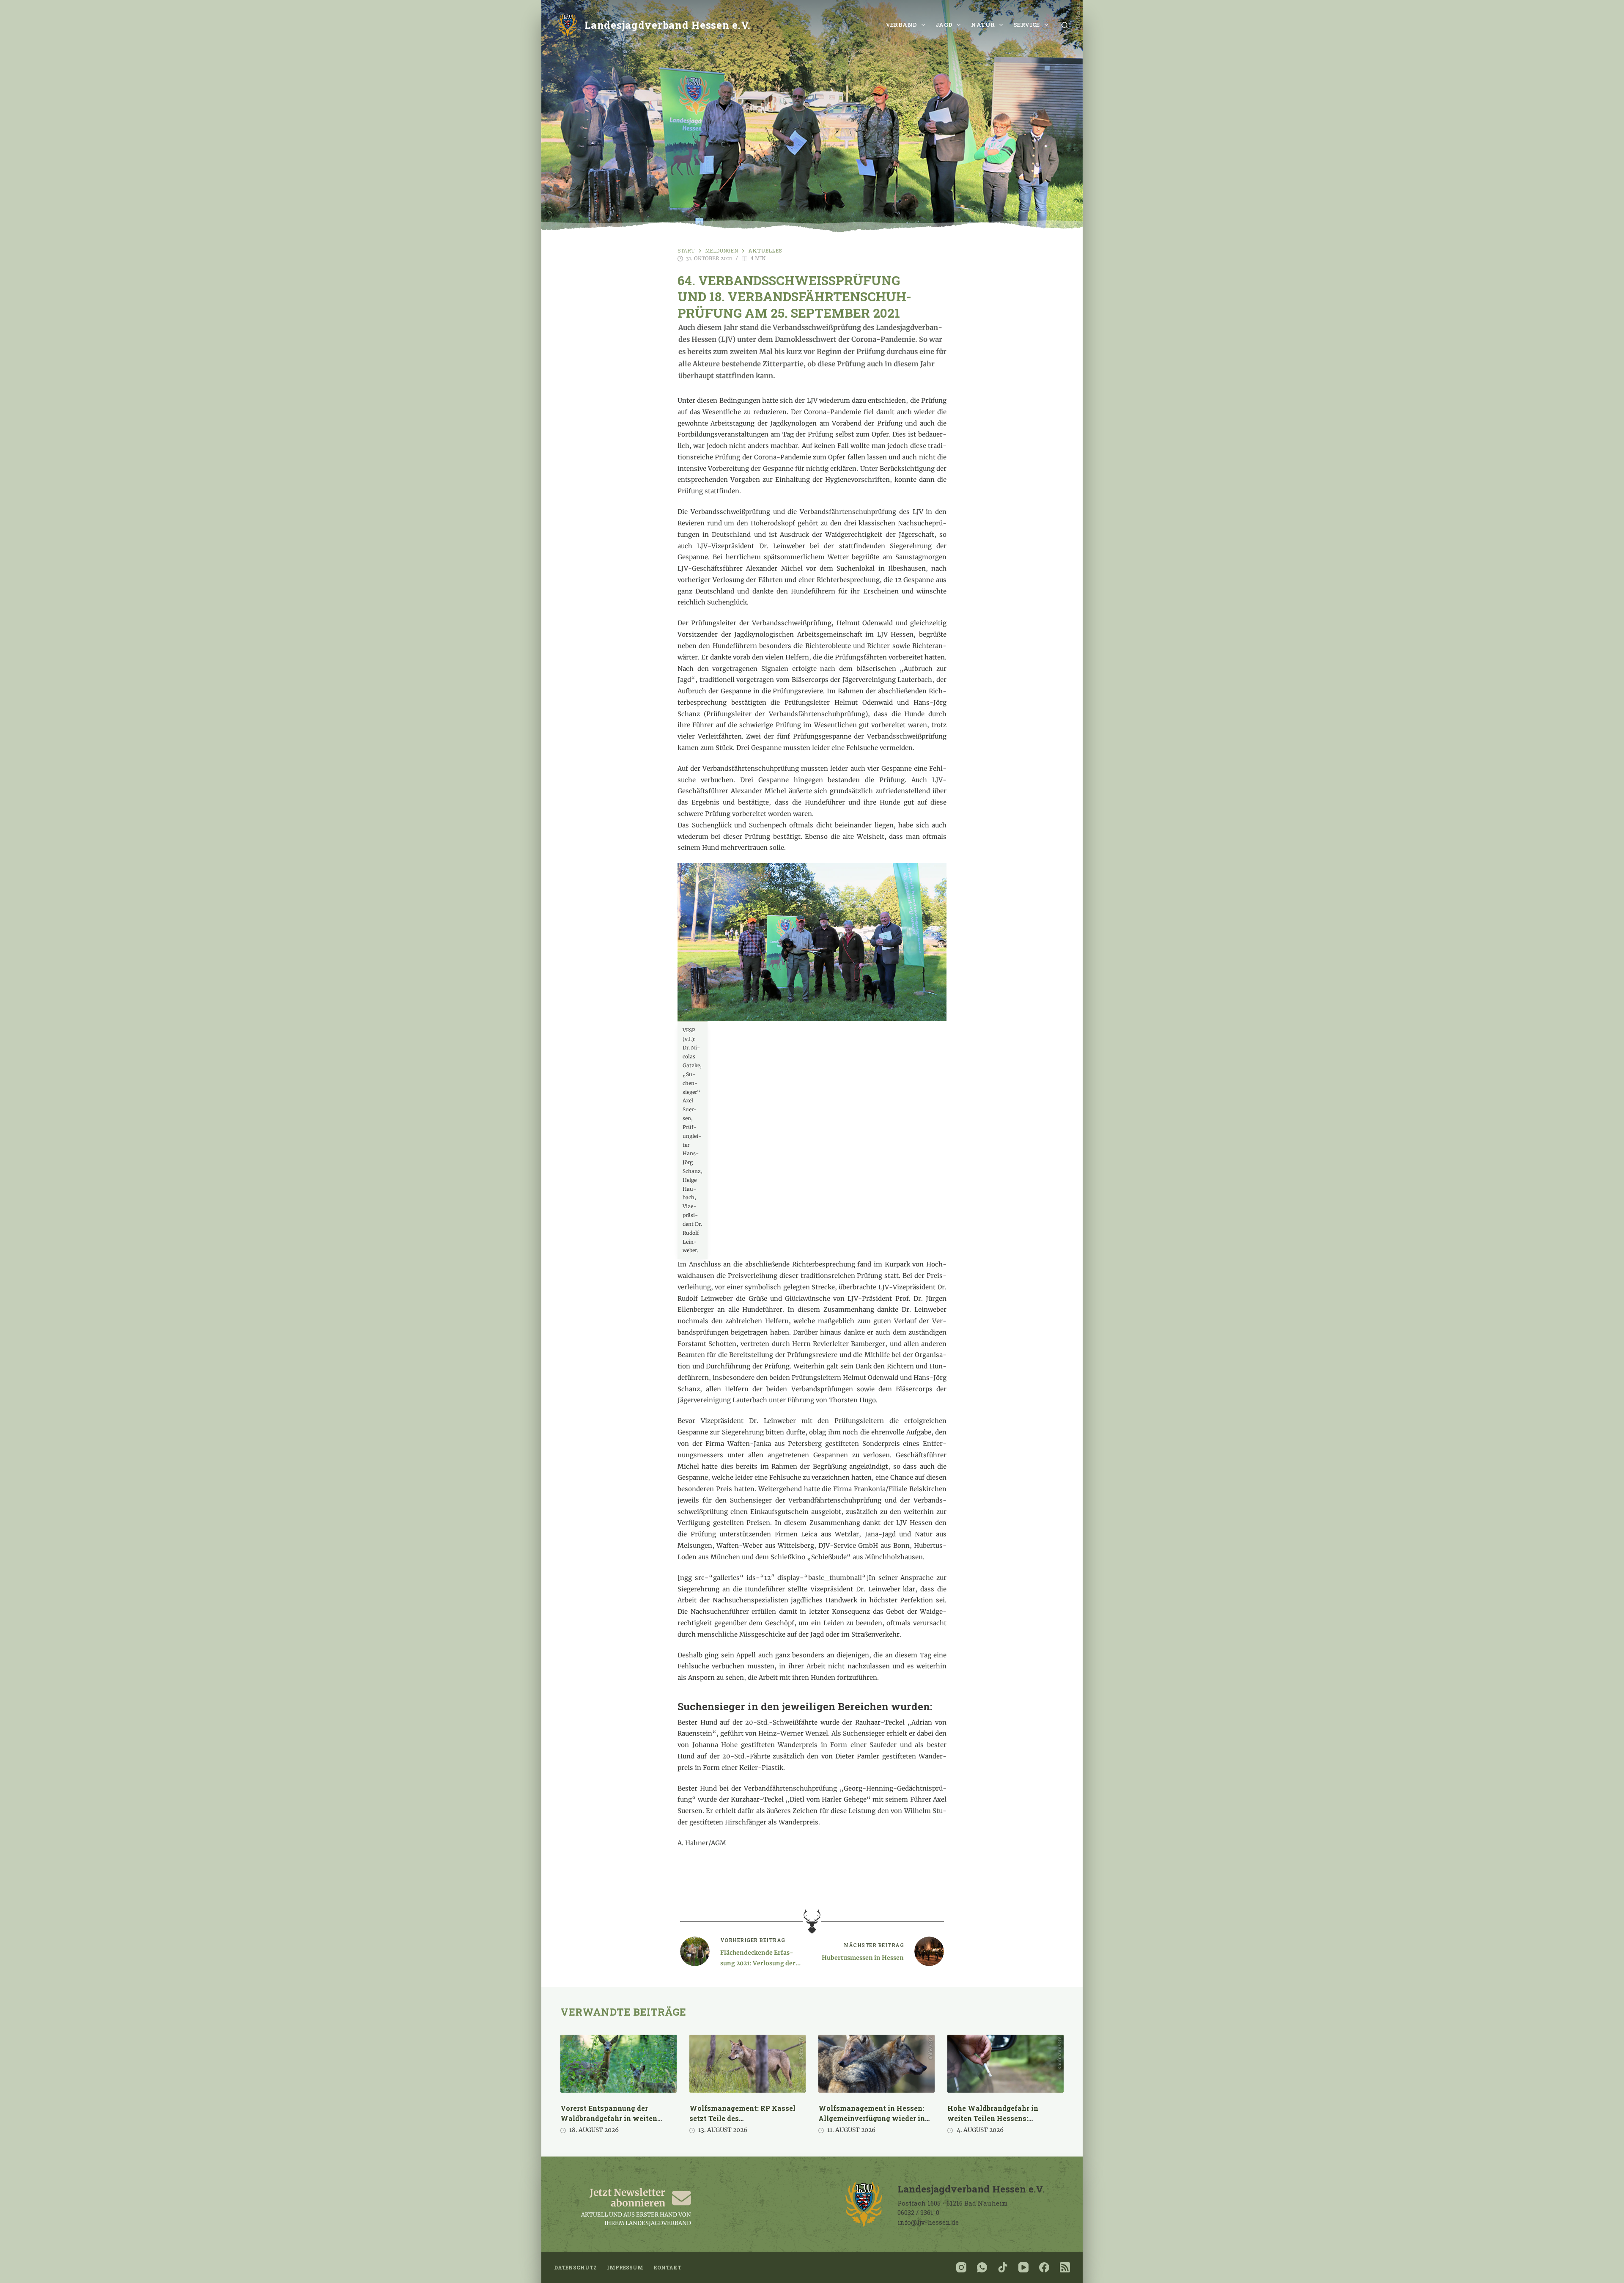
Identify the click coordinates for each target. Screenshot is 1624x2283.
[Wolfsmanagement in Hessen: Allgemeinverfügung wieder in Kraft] (876, 2064)
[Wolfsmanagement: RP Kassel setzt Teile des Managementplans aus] (748, 2064)
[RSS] (1065, 2267)
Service (1027, 25)
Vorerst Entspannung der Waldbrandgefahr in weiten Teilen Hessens (609, 2118)
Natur (983, 25)
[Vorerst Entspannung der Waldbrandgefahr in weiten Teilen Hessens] (619, 2064)
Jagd (944, 25)
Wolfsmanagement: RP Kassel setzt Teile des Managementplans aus (742, 2118)
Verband (901, 25)
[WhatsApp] (982, 2267)
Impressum (625, 2268)
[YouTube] (1023, 2267)
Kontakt (667, 2268)
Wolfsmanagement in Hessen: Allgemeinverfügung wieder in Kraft (872, 2118)
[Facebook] (1044, 2267)
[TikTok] (1003, 2267)
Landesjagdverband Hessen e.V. (668, 25)
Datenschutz (575, 2268)
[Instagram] (961, 2267)
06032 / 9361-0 (918, 2212)
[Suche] (1065, 25)
